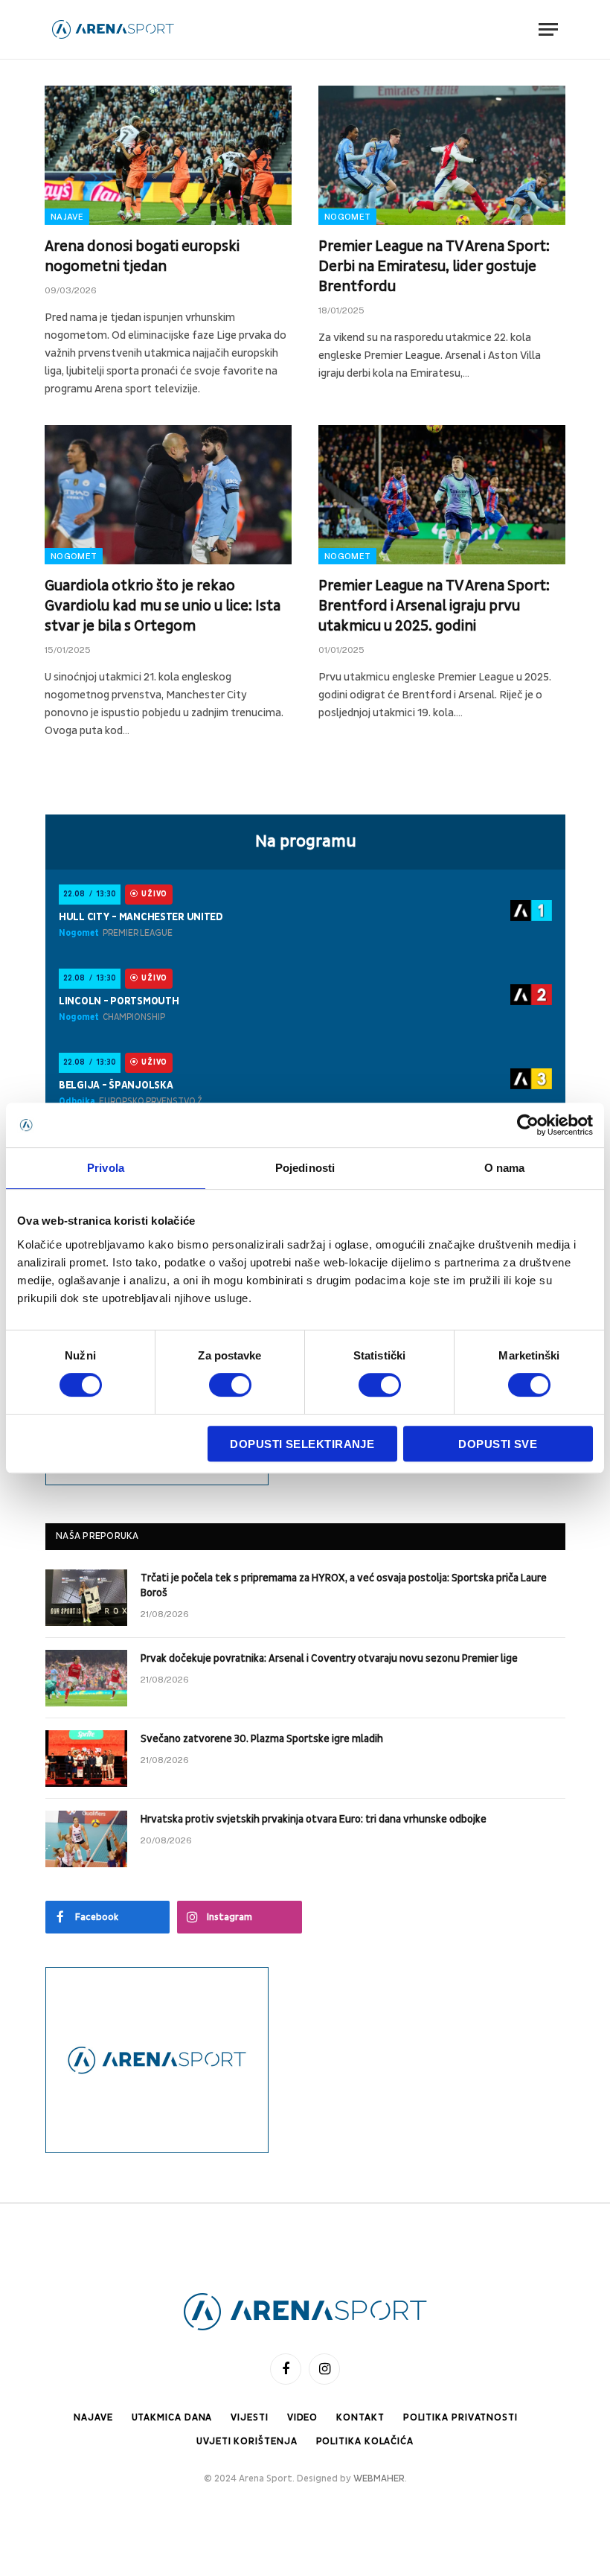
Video (303, 2417)
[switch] (230, 1385)
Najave (67, 217)
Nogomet (347, 217)
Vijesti (249, 2417)
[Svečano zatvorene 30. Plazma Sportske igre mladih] (86, 1759)
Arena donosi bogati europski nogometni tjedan (142, 256)
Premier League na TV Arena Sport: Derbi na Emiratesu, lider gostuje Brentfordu (434, 267)
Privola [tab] (106, 1168)
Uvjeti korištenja (247, 2441)
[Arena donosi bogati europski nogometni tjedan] (168, 155)
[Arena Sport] (113, 29)
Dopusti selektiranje (302, 1444)
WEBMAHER (379, 2478)
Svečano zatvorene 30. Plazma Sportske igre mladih (262, 1739)
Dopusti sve (498, 1444)
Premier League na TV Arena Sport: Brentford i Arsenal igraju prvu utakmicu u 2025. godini (434, 606)
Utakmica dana (172, 2417)
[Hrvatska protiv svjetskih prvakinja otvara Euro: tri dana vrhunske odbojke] (86, 1839)
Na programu (306, 841)
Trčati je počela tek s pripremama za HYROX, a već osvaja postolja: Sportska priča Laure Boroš (344, 1585)
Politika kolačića (365, 2441)
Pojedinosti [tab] (305, 1168)
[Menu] (548, 29)
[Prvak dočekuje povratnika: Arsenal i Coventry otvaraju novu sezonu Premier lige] (86, 1678)
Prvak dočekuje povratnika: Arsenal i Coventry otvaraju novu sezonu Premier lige (329, 1658)
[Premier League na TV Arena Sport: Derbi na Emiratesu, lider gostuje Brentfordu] (442, 155)
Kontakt (360, 2417)
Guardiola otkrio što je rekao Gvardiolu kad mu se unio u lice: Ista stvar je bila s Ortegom (163, 606)
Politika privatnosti (460, 2417)
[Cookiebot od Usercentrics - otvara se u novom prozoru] (528, 1125)
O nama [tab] (505, 1168)
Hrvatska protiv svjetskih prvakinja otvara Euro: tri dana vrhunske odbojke (314, 1819)
